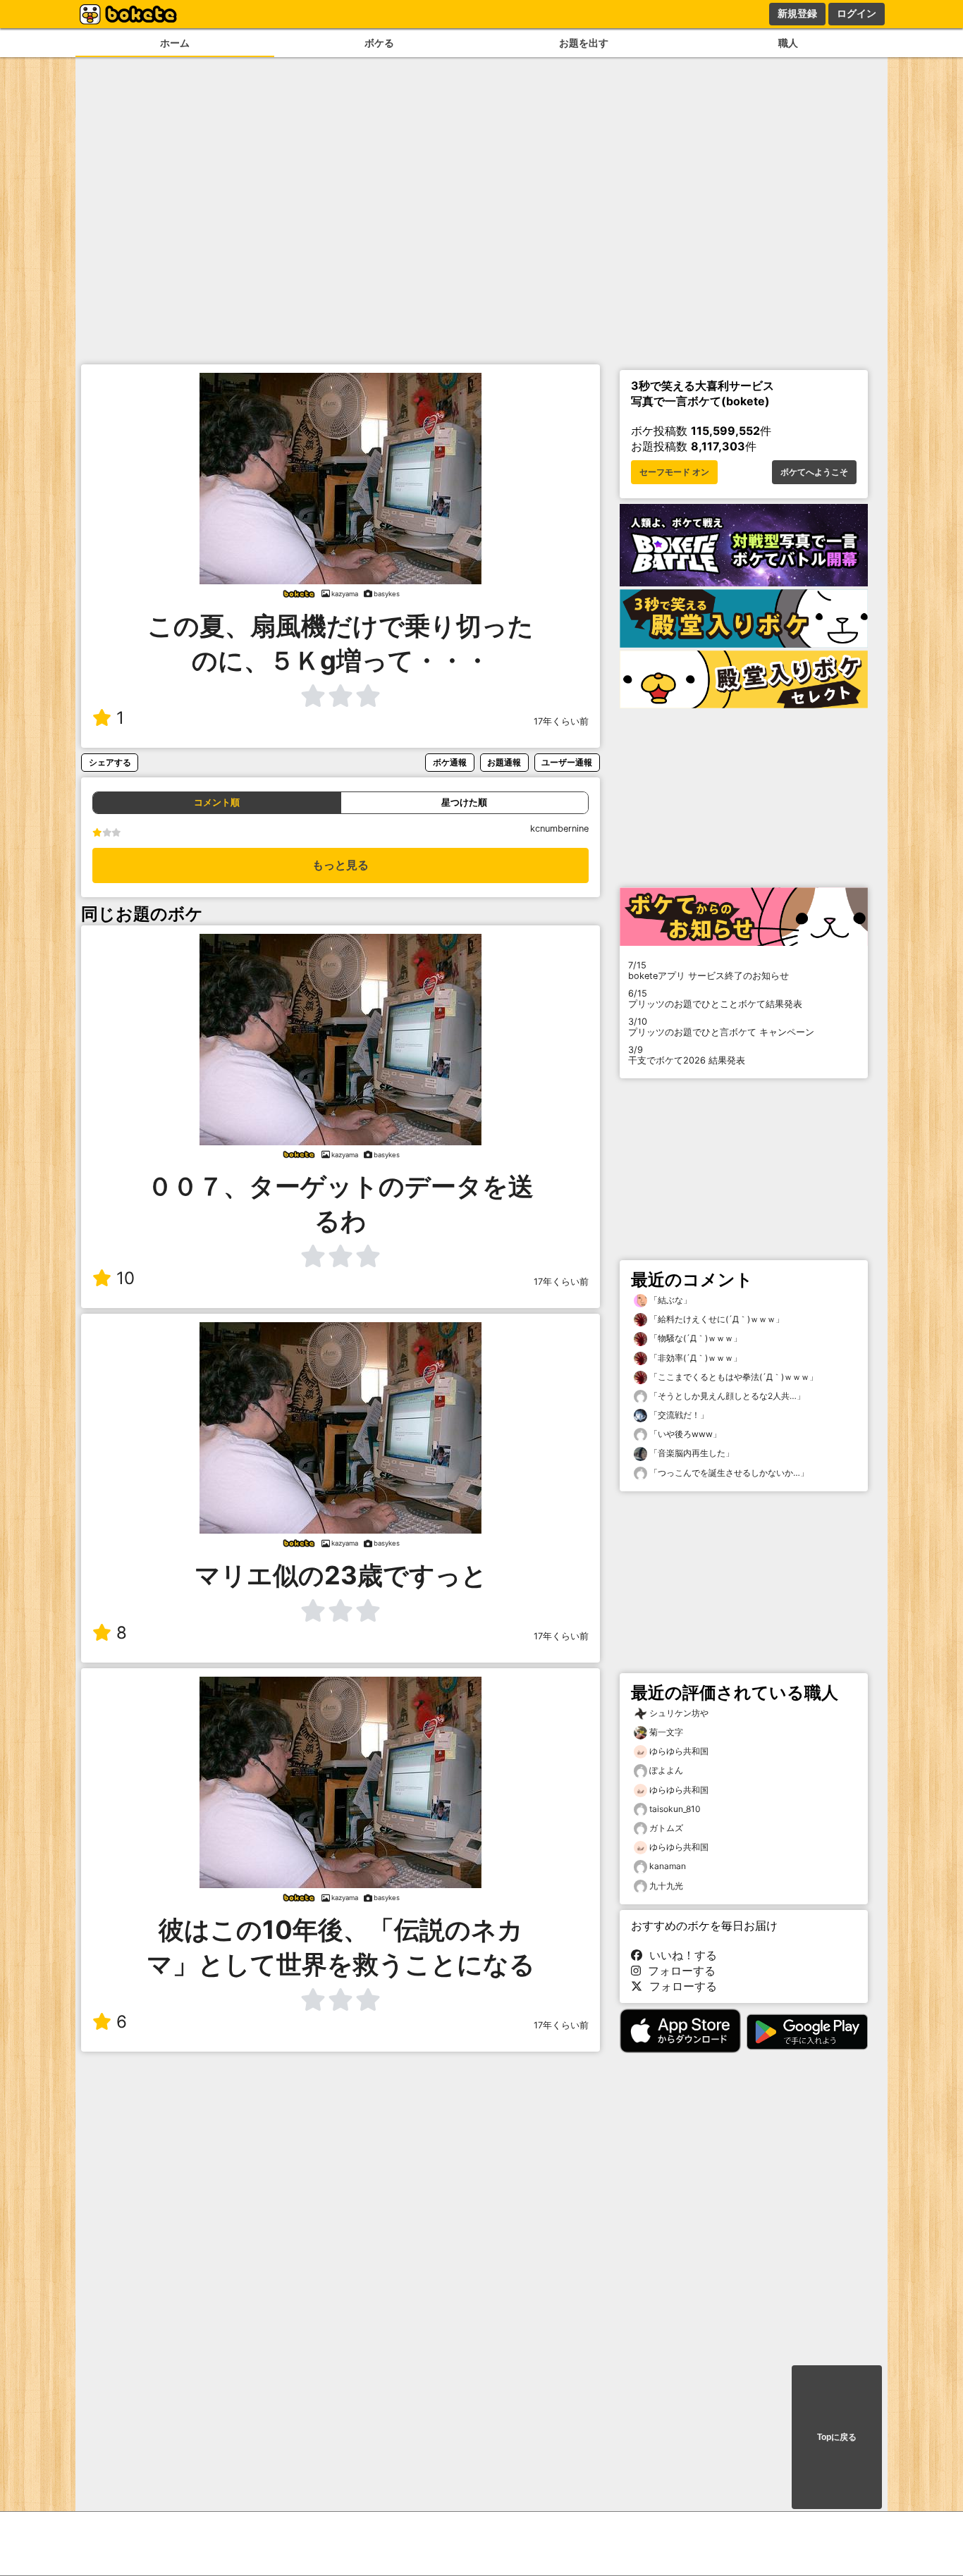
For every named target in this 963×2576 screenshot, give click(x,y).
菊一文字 (666, 1732)
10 (125, 1278)
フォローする (678, 1971)
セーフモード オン (674, 472)
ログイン (857, 13)
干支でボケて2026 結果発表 (687, 1055)
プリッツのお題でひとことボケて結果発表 (715, 999)
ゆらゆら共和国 (679, 1751)
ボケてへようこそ (814, 472)
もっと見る (341, 865)
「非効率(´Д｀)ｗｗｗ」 (694, 1358)
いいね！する (680, 1955)
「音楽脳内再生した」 (691, 1453)
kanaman (668, 1866)
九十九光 (666, 1886)
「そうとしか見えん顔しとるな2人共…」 (726, 1396)
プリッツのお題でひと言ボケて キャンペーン (721, 1027)
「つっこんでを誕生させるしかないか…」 (728, 1473)
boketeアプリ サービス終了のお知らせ (709, 970)
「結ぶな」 (669, 1300)
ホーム (175, 43)
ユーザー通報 (567, 762)
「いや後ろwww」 (684, 1434)
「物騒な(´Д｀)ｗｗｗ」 (694, 1338)
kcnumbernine (559, 828)
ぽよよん (666, 1770)
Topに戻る (837, 2437)
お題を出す (584, 43)
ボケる (379, 43)
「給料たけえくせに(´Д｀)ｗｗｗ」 (716, 1319)
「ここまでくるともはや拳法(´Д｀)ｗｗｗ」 (732, 1377)
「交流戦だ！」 (678, 1415)
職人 (788, 43)
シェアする (110, 762)
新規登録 (797, 13)
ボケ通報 (450, 762)
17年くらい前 (561, 721)
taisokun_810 (675, 1809)
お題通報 (504, 762)
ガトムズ (666, 1828)
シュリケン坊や (679, 1713)
